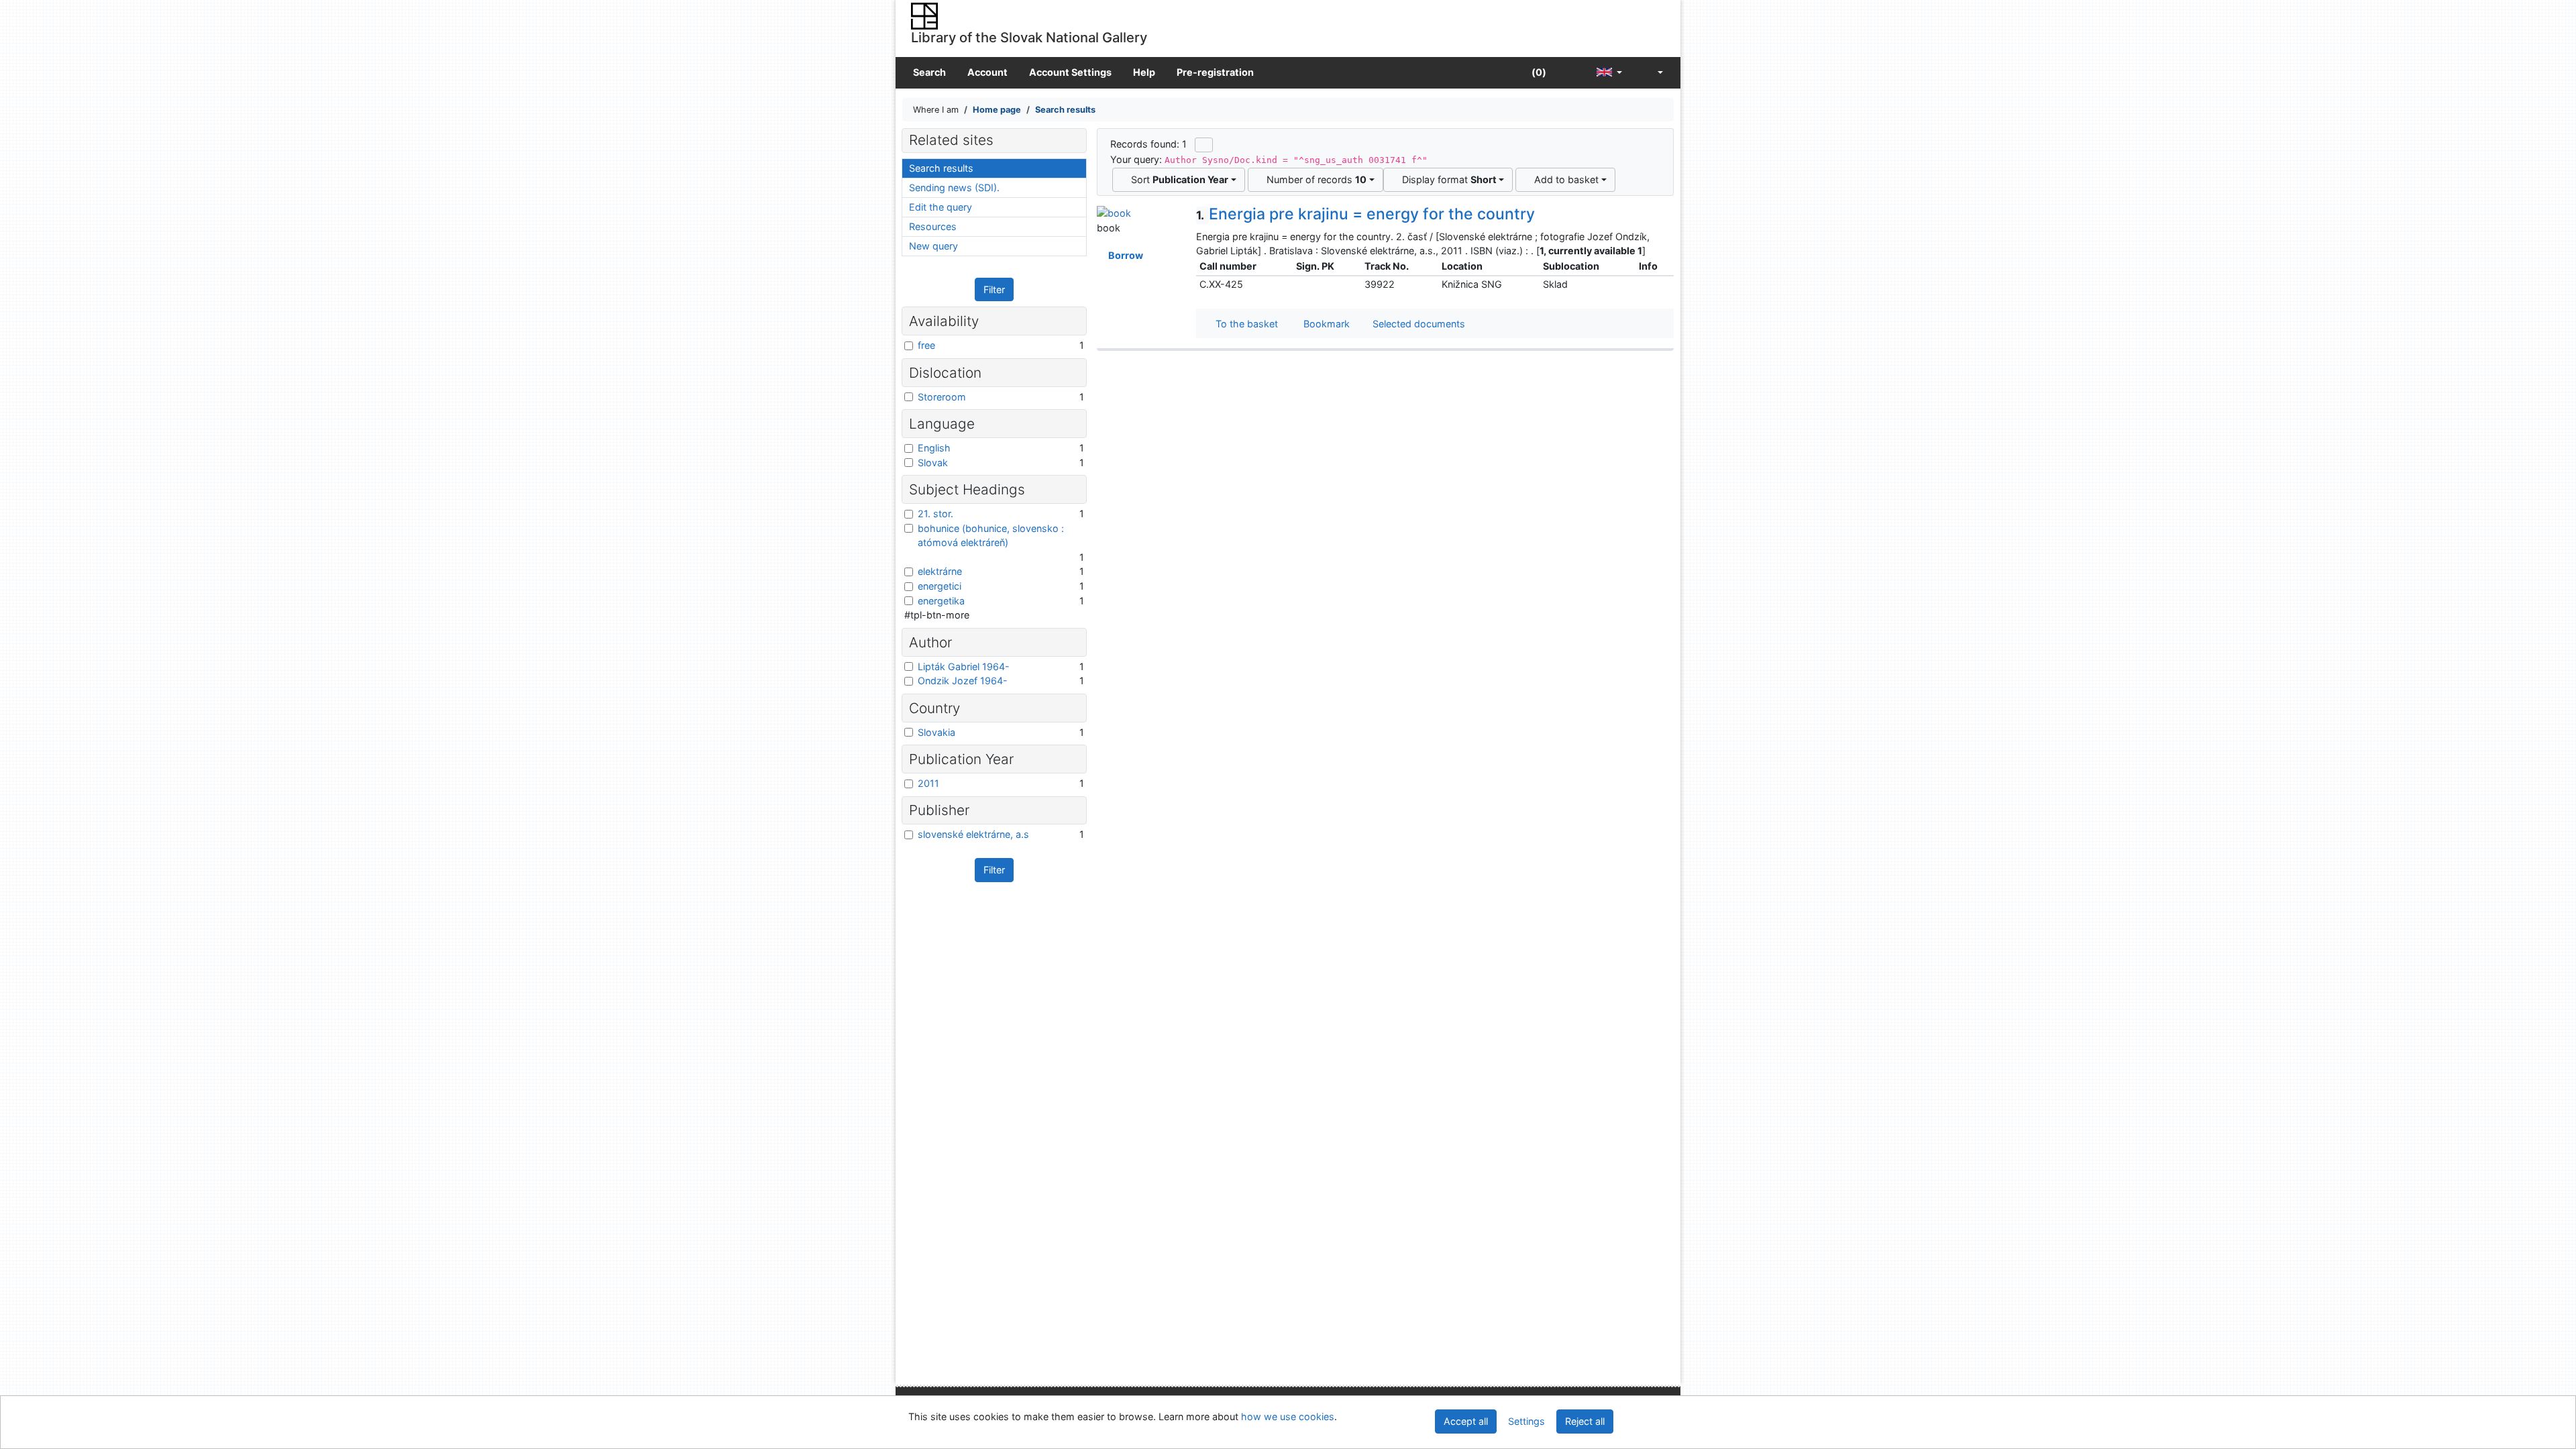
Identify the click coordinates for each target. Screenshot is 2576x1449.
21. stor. (935, 514)
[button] (1571, 73)
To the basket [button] (1244, 324)
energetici (940, 586)
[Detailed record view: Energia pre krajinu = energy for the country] (1114, 212)
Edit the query (941, 207)
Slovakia (936, 732)
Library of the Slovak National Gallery (1029, 37)
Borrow (1124, 255)
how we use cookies (1288, 1416)
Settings (1526, 1421)
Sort (1177, 179)
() (1538, 72)
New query (933, 246)
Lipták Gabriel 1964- (964, 666)
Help (1144, 72)
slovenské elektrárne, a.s (973, 834)
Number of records (1314, 179)
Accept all (1466, 1421)
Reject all (1585, 1421)
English (934, 448)
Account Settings (1070, 72)
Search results (941, 168)
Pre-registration (1215, 72)
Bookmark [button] (1324, 324)
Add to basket (1564, 179)
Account (987, 72)
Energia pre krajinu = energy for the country (1365, 214)
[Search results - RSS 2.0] (1204, 145)
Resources (933, 226)
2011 (928, 783)
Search (929, 72)
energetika (941, 601)
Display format (1447, 179)
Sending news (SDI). (954, 187)
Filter (994, 289)
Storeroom (942, 397)
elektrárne (940, 571)
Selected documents (1417, 324)
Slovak (933, 463)
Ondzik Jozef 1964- (963, 681)
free (926, 345)
